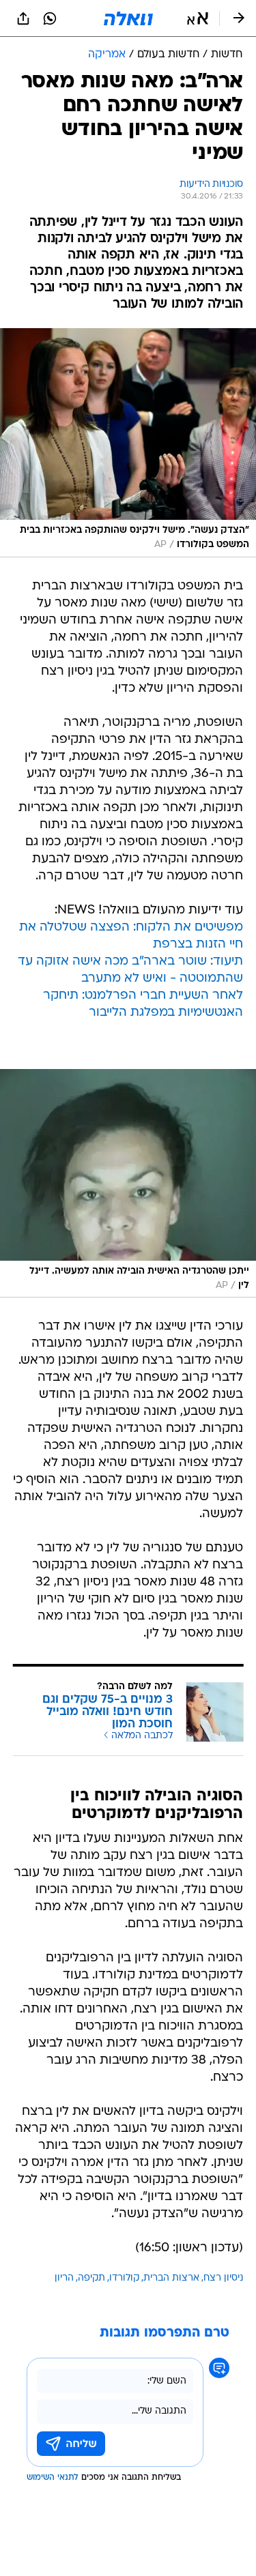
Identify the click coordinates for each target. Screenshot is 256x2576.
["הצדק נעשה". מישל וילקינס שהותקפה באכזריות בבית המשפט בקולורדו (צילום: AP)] (128, 443)
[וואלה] (128, 18)
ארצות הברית (171, 2278)
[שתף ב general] (23, 18)
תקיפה (91, 2278)
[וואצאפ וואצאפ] (50, 18)
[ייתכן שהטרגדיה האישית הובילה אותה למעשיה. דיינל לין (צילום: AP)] (128, 1184)
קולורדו (124, 2278)
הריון (64, 2278)
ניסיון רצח (223, 2278)
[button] (198, 18)
